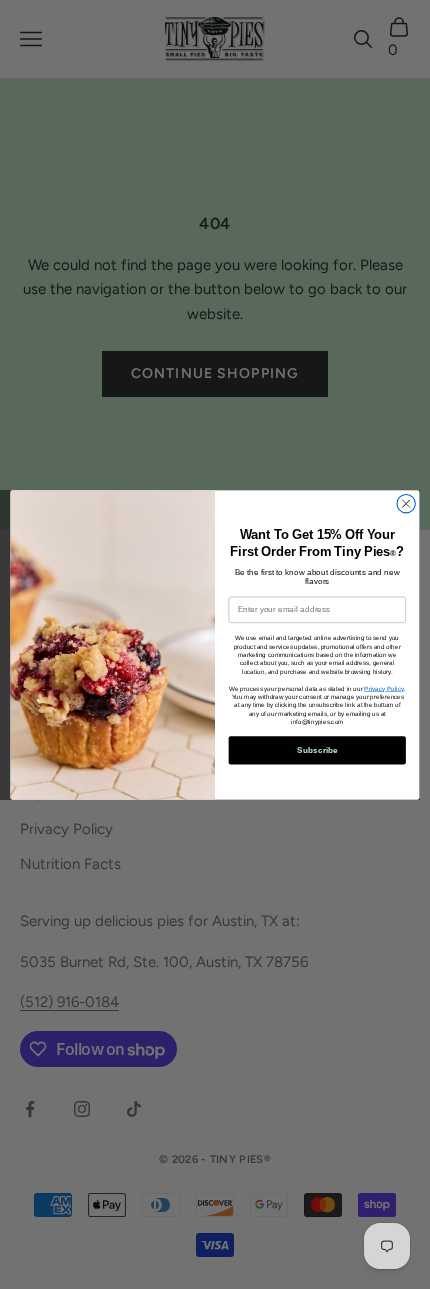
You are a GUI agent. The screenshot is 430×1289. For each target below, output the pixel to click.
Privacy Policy (383, 687)
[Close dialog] (406, 503)
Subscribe (317, 749)
